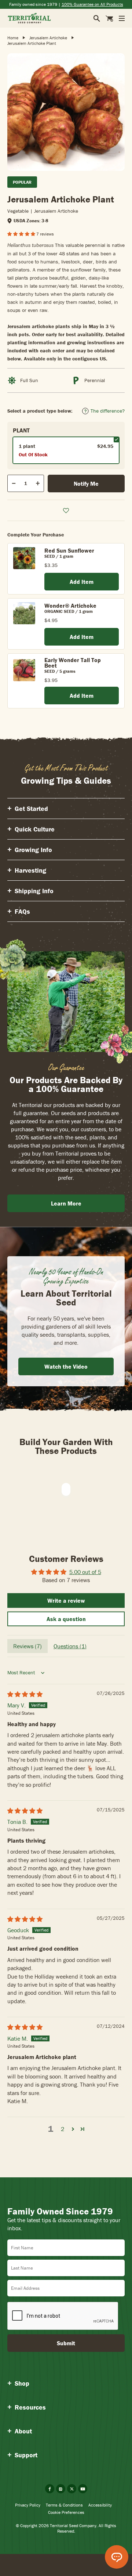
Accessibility (100, 2505)
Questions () (70, 1646)
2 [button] (63, 2129)
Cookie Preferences (66, 2512)
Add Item (82, 582)
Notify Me (86, 484)
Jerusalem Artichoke (48, 38)
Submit (66, 2343)
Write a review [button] (66, 1600)
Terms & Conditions (64, 2505)
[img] (25, 1694)
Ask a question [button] (66, 1619)
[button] (22, 234)
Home (13, 38)
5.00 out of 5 (85, 1572)
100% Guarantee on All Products (92, 4)
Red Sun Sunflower (69, 550)
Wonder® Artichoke (70, 606)
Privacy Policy (28, 2505)
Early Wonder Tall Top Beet (73, 663)
